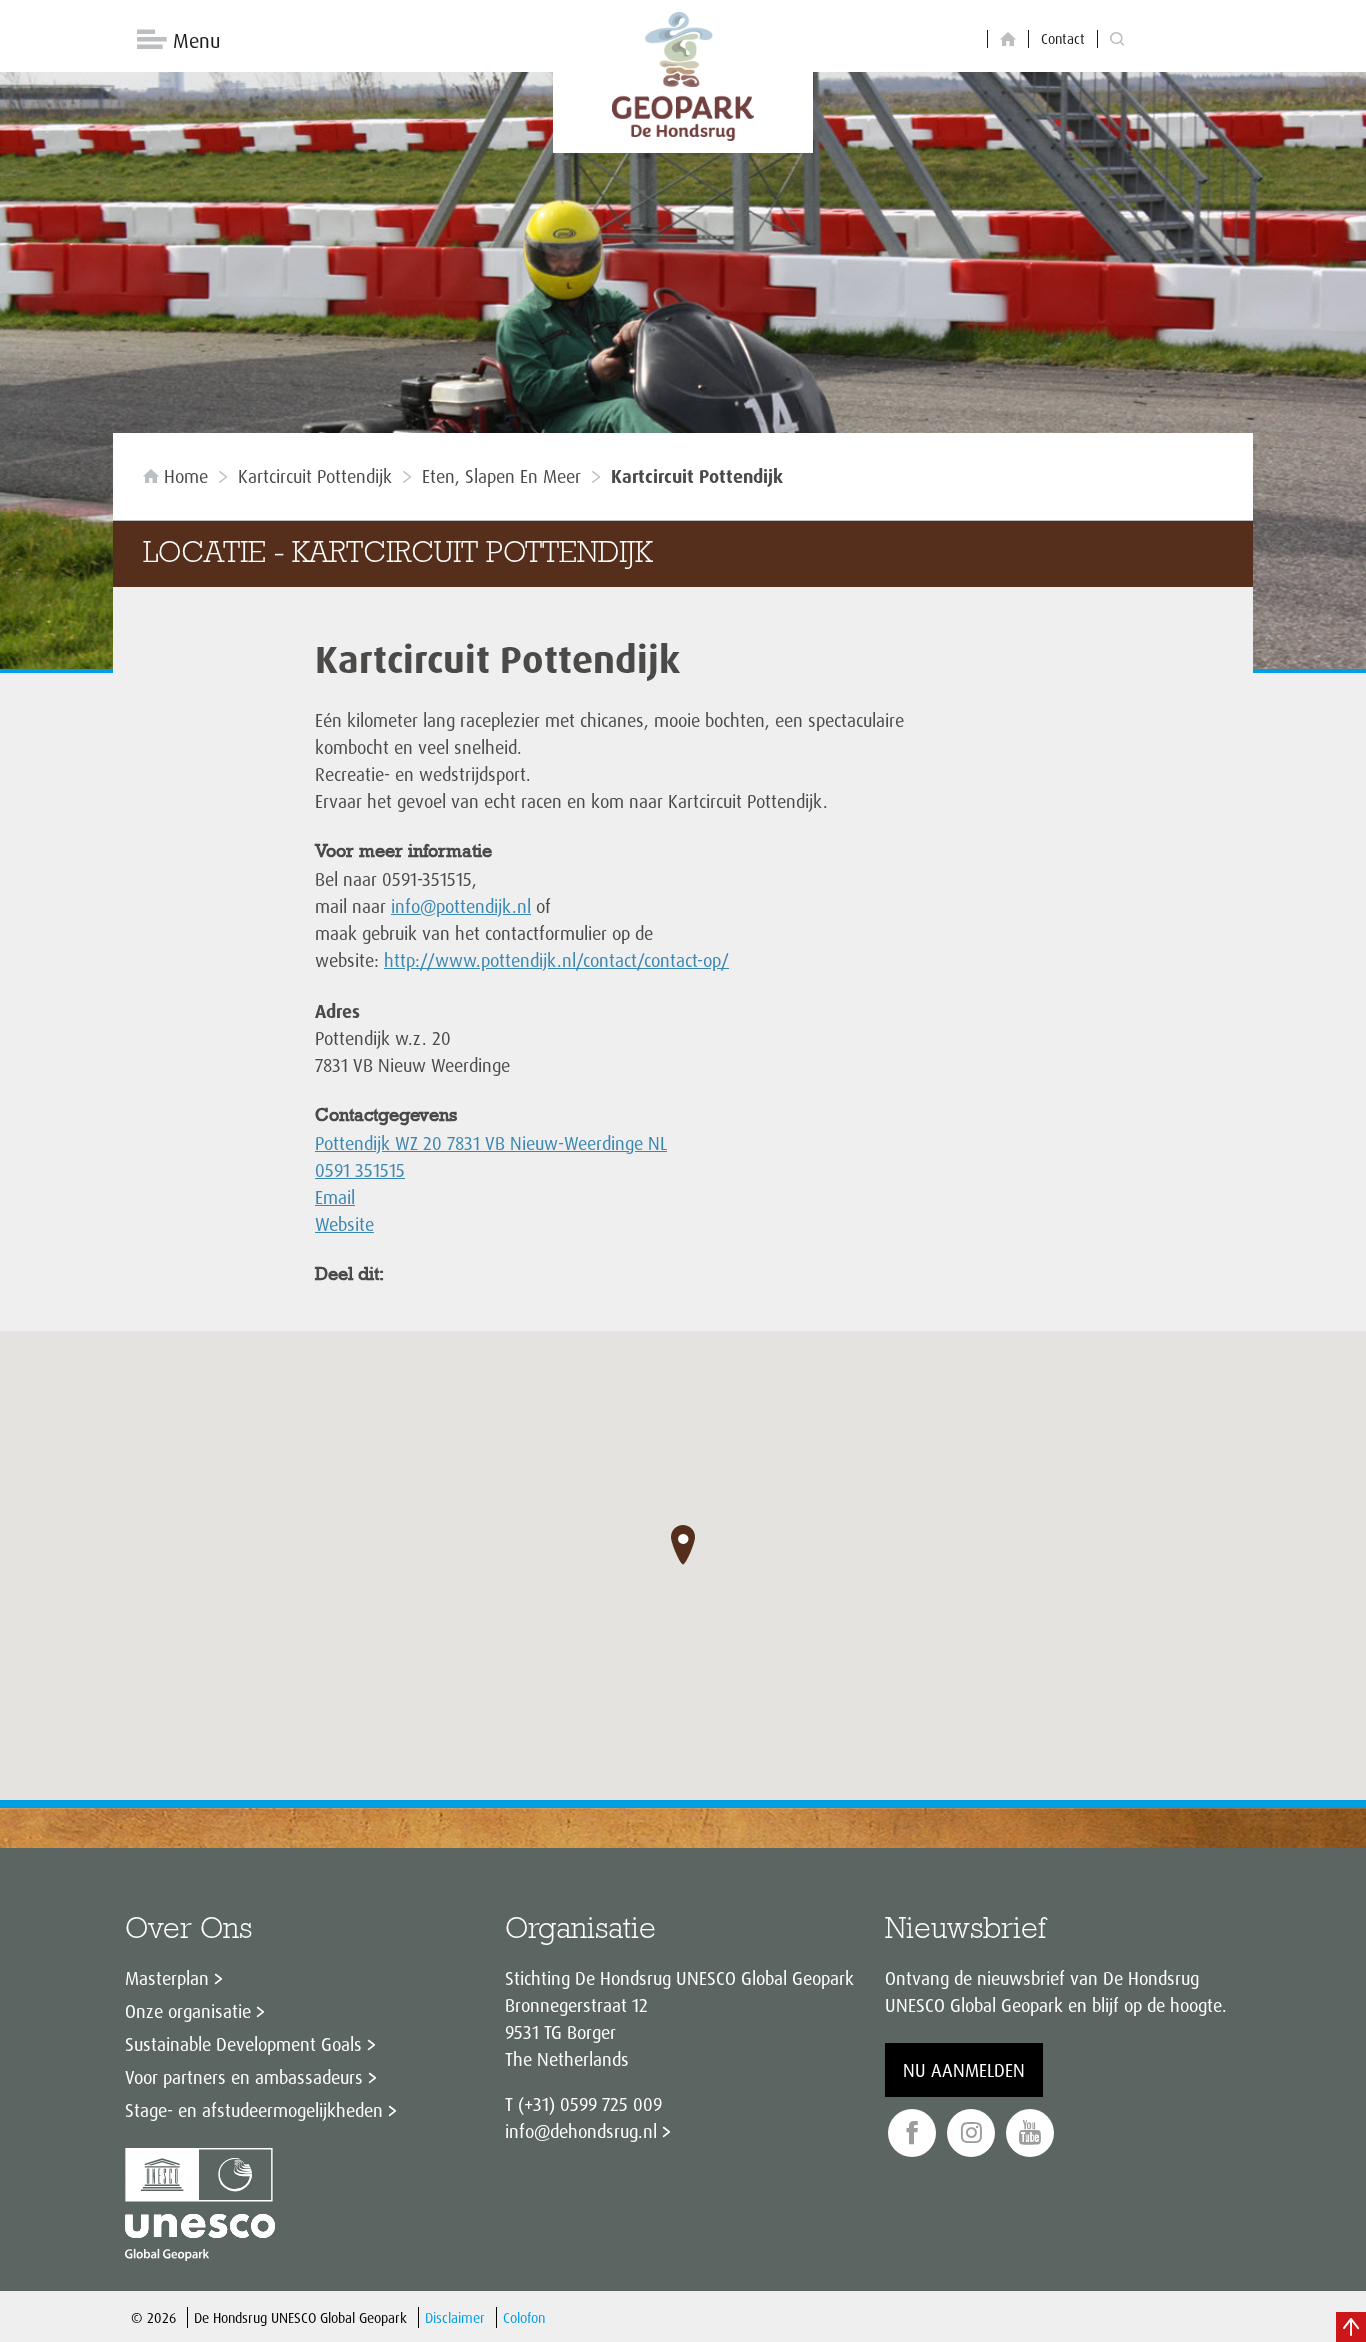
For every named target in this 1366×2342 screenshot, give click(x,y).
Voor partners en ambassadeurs (244, 2077)
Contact (1063, 38)
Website (344, 1224)
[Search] (1117, 39)
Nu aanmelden (964, 2070)
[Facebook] (912, 2133)
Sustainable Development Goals (243, 2044)
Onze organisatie (188, 2011)
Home (186, 476)
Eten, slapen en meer (501, 476)
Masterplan (167, 1978)
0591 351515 (360, 1170)
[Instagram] (971, 2133)
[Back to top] (1351, 2327)
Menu (196, 40)
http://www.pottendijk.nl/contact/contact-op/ (556, 960)
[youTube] (1030, 2133)
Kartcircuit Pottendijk (315, 476)
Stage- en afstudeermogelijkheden (254, 2110)
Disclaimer (455, 2317)
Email (335, 1197)
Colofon (524, 2317)
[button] (683, 1545)
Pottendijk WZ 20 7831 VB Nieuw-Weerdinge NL (491, 1143)
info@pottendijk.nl (461, 906)
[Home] (1008, 39)
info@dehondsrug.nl (581, 2131)
